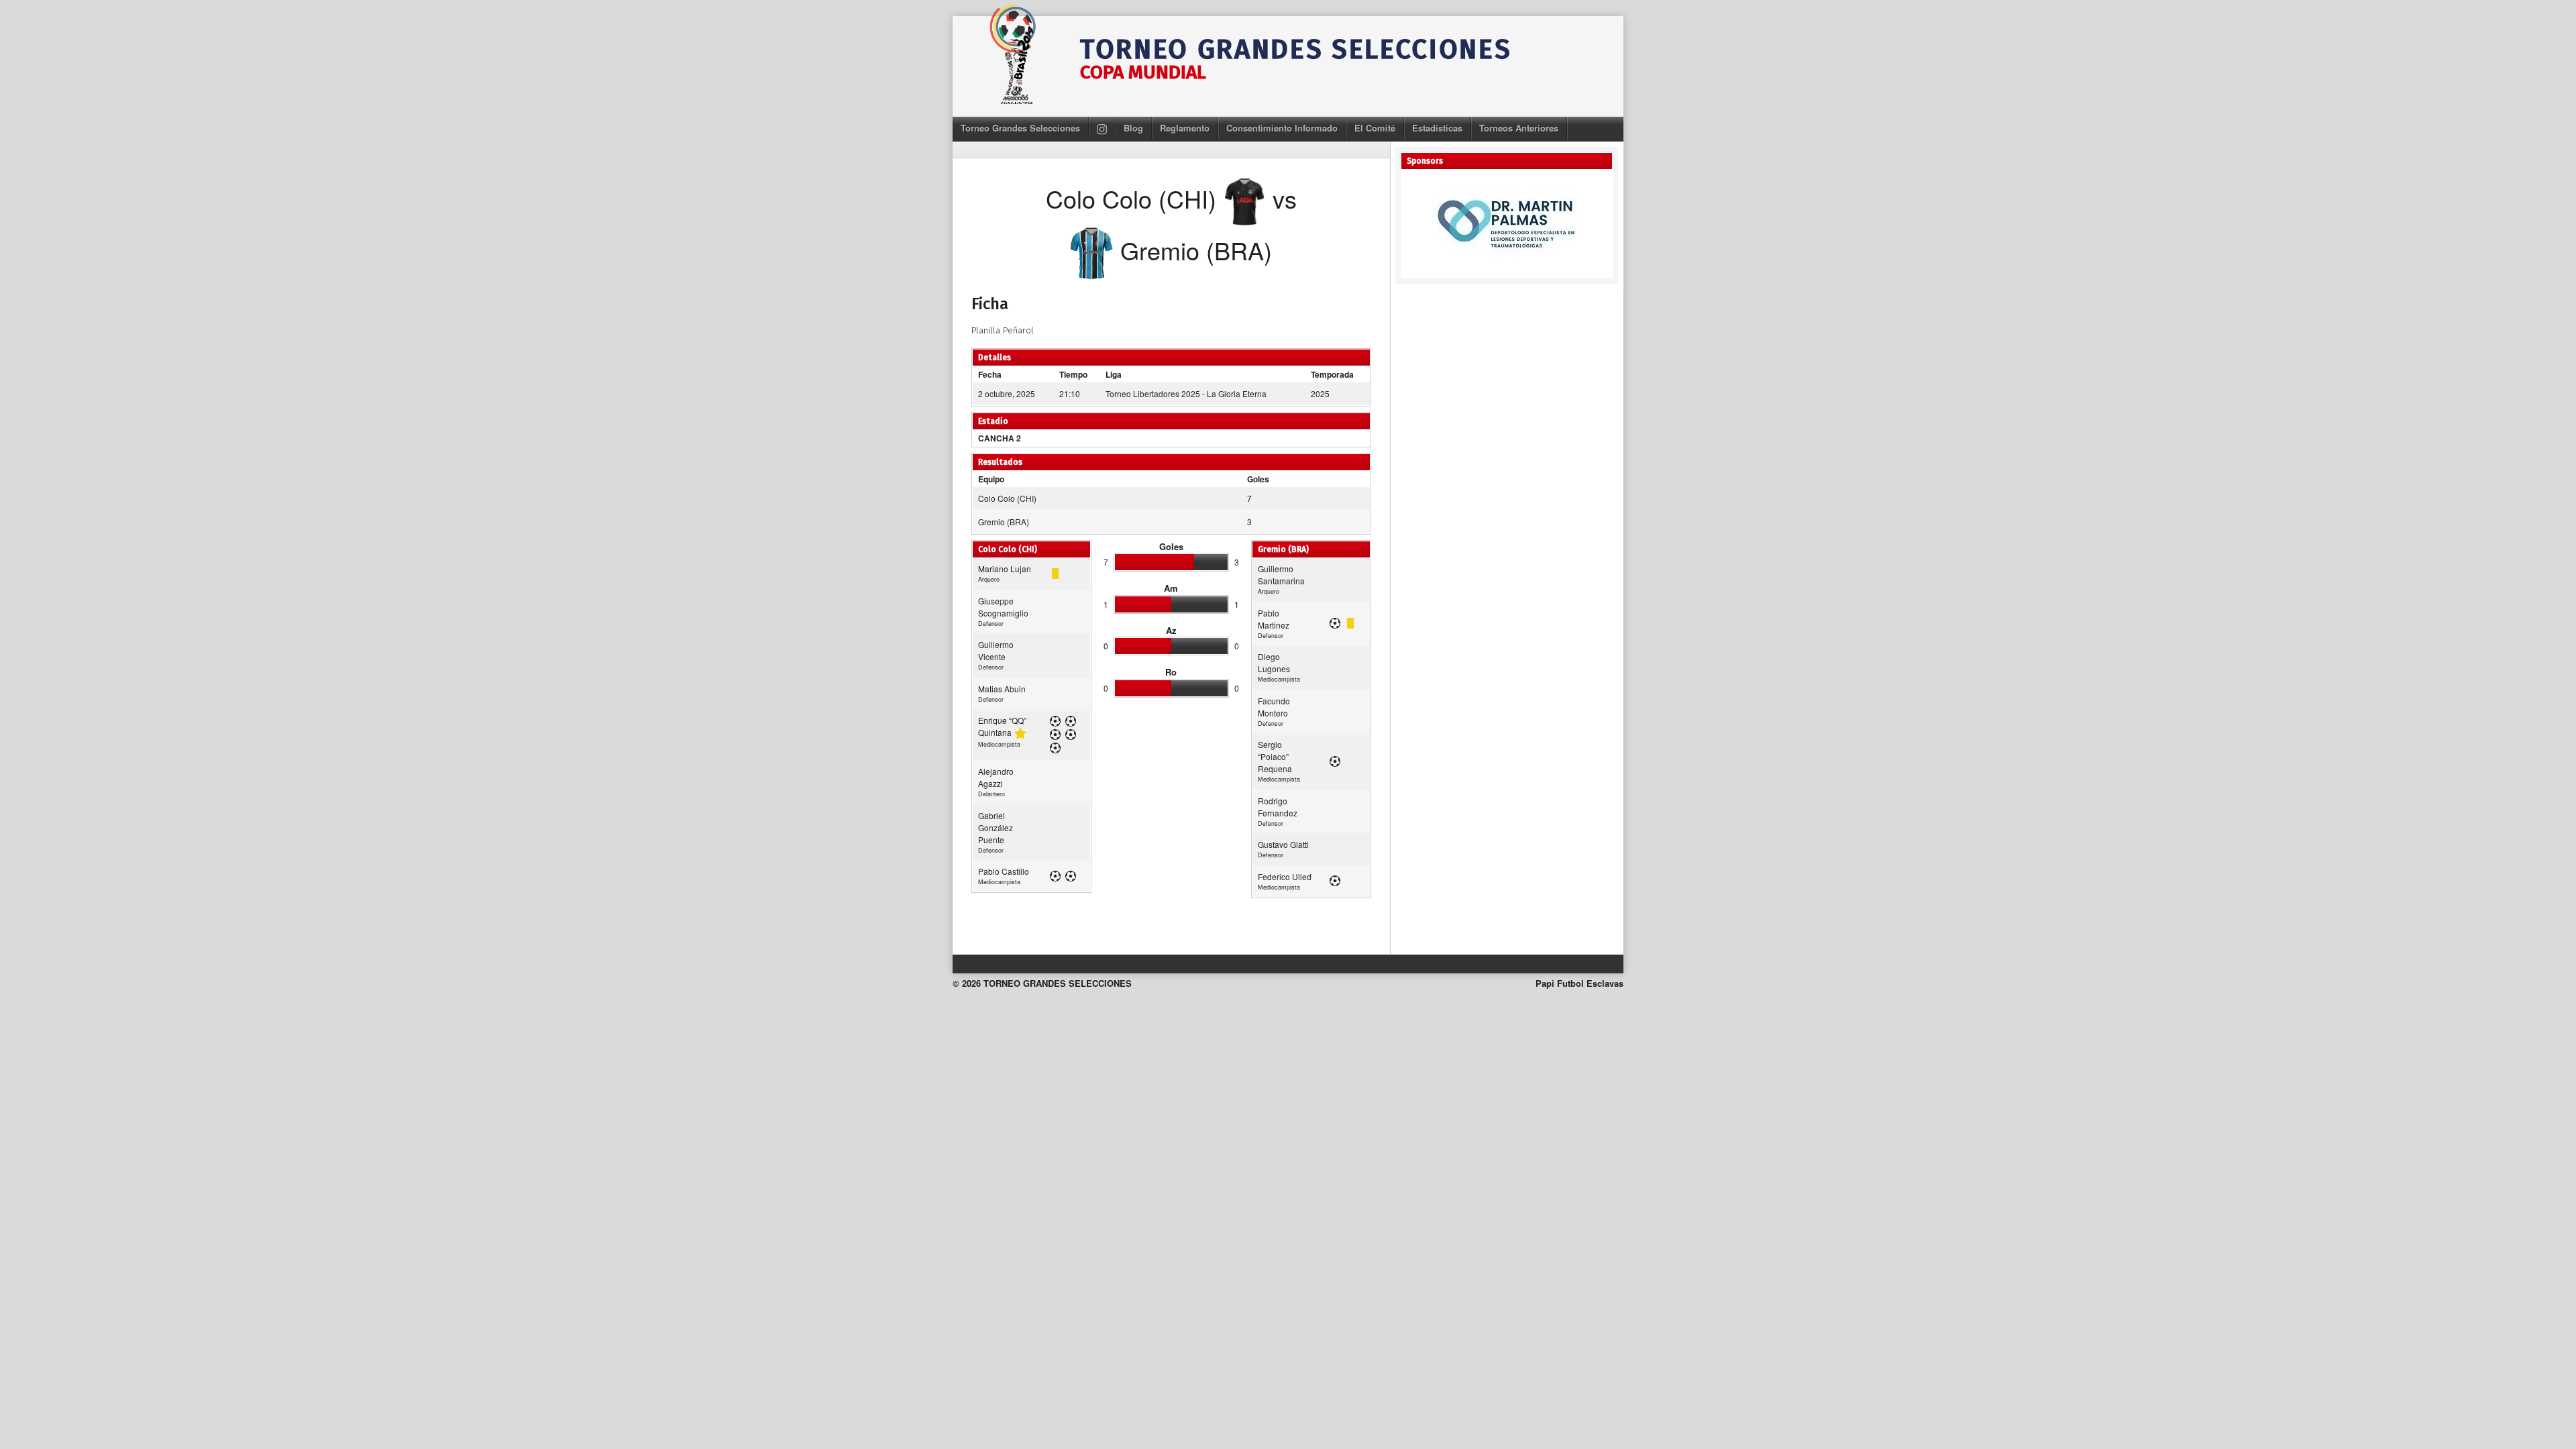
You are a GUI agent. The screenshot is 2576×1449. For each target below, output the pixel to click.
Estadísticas (1437, 128)
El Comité (1375, 128)
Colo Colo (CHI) (1007, 498)
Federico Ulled (1285, 876)
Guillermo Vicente (996, 650)
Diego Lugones (1274, 662)
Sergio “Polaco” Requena (1275, 756)
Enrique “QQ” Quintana (1002, 726)
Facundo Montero (1274, 707)
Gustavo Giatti (1283, 844)
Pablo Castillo (1004, 871)
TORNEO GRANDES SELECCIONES (1296, 50)
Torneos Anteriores (1519, 128)
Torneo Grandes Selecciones (1020, 128)
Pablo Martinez (1274, 619)
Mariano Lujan (1005, 569)
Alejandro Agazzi (996, 777)
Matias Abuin (1002, 689)
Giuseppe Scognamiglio (1003, 607)
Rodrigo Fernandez (1278, 807)
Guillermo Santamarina (1281, 575)
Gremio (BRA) (1004, 522)
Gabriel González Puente (996, 827)
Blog (1133, 128)
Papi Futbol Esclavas (1579, 983)
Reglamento (1185, 128)
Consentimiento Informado (1282, 128)
